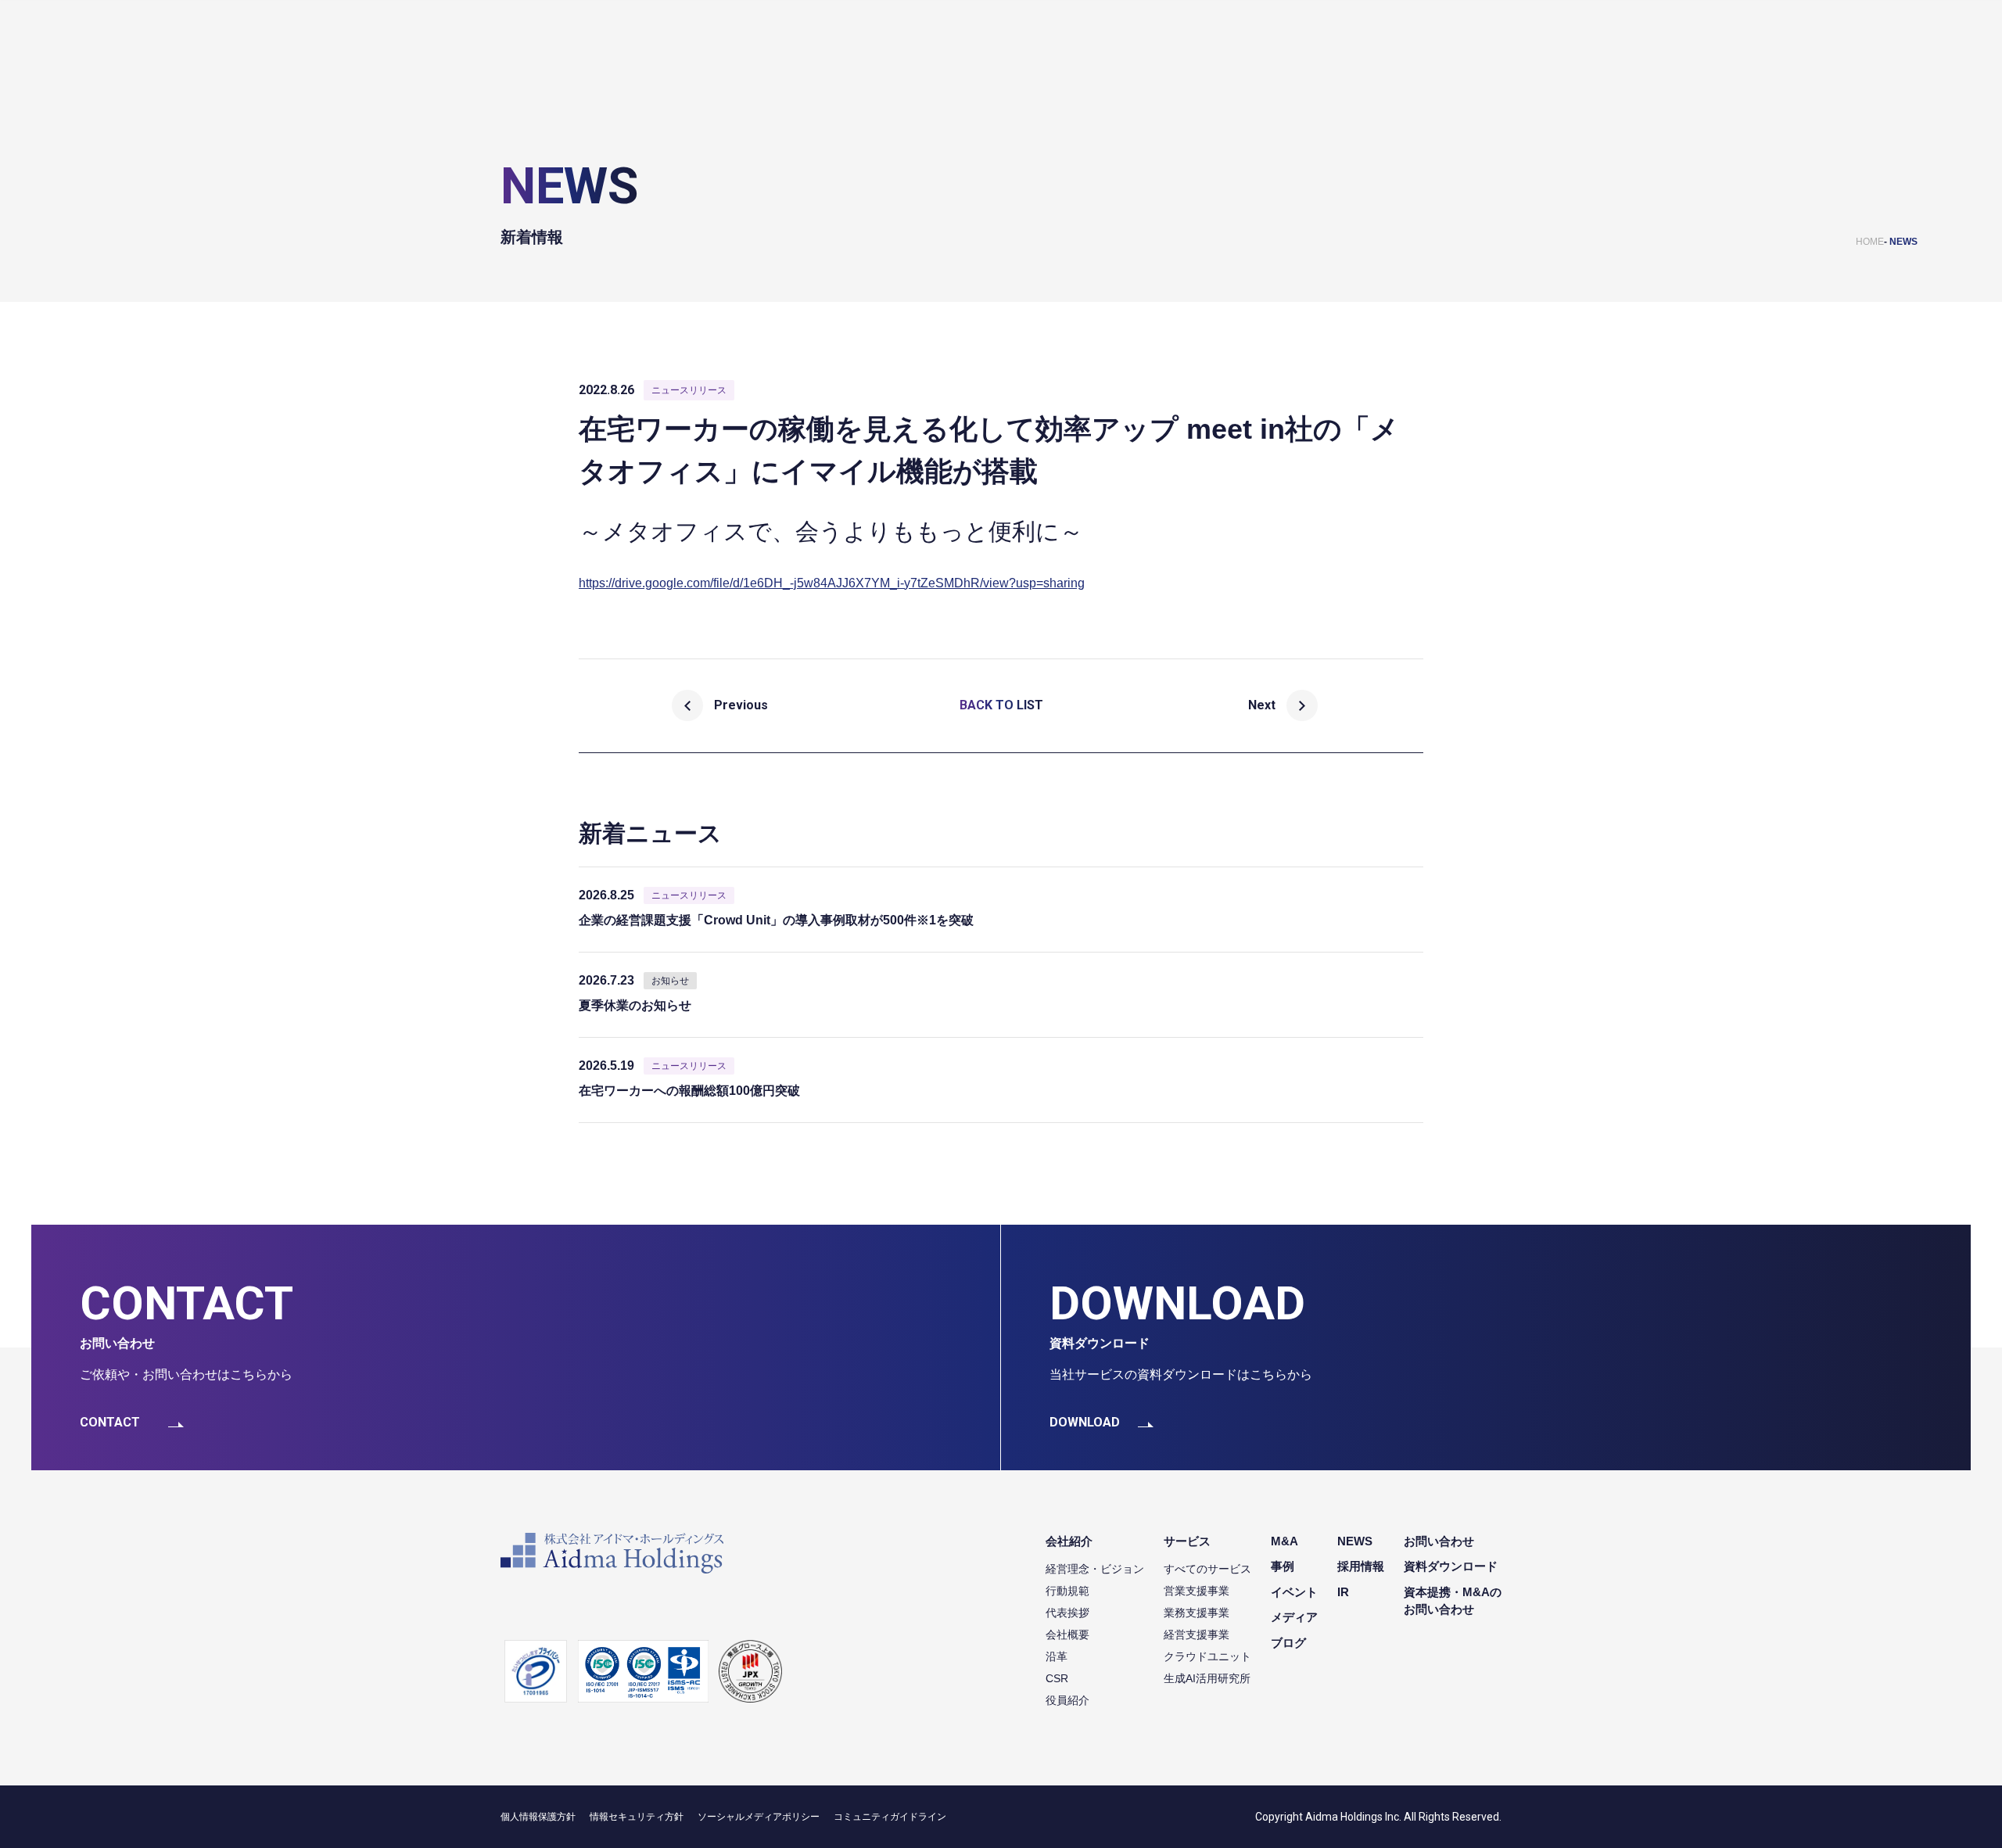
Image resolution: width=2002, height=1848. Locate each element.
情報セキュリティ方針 (637, 1817)
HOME (1870, 242)
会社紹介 (1069, 1541)
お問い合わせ (1439, 1541)
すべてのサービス (1207, 1569)
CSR (1057, 1678)
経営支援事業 (1197, 1634)
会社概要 (1067, 1634)
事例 (1283, 1566)
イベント (1294, 1592)
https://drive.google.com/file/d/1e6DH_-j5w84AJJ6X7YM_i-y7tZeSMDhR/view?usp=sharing (832, 583)
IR (1343, 1592)
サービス (1187, 1541)
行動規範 (1067, 1591)
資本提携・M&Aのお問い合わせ (1453, 1601)
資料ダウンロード (1451, 1566)
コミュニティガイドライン (890, 1817)
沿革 (1057, 1656)
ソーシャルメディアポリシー (759, 1817)
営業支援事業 (1197, 1591)
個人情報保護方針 (538, 1817)
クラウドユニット (1207, 1656)
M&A (1284, 1541)
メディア (1294, 1617)
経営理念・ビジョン (1095, 1569)
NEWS (1903, 242)
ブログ (1288, 1643)
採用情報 (1361, 1566)
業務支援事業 (1197, 1613)
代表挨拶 (1067, 1613)
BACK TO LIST (1001, 705)
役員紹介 (1067, 1700)
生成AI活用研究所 (1207, 1678)
